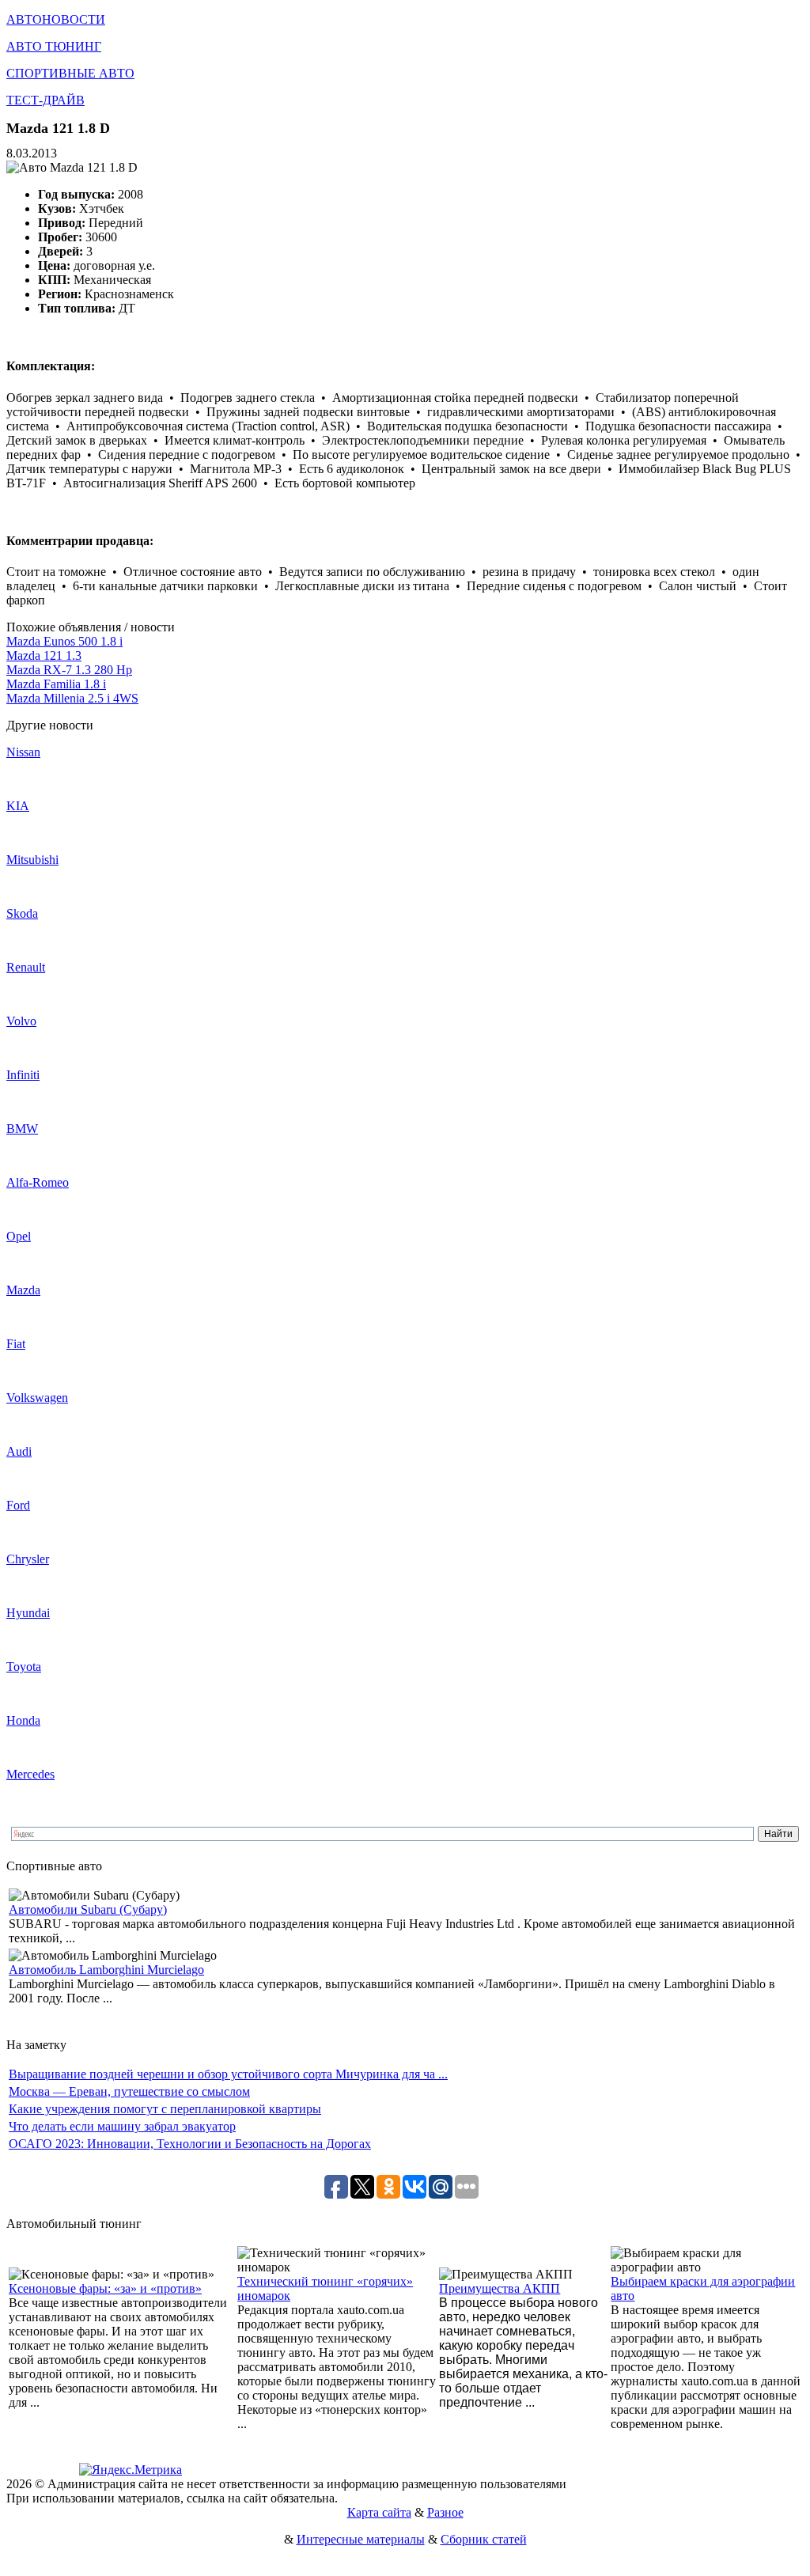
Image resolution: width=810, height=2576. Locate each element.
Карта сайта (379, 2512)
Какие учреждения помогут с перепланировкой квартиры (165, 2109)
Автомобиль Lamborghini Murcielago (106, 1970)
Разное (445, 2512)
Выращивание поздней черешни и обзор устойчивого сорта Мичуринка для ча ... (228, 2074)
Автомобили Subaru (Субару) (88, 1909)
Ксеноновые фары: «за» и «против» (105, 2288)
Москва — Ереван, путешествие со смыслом (129, 2091)
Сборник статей (484, 2539)
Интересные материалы (361, 2539)
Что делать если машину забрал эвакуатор (122, 2126)
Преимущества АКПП (500, 2288)
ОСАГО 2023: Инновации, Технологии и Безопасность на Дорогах (190, 2144)
